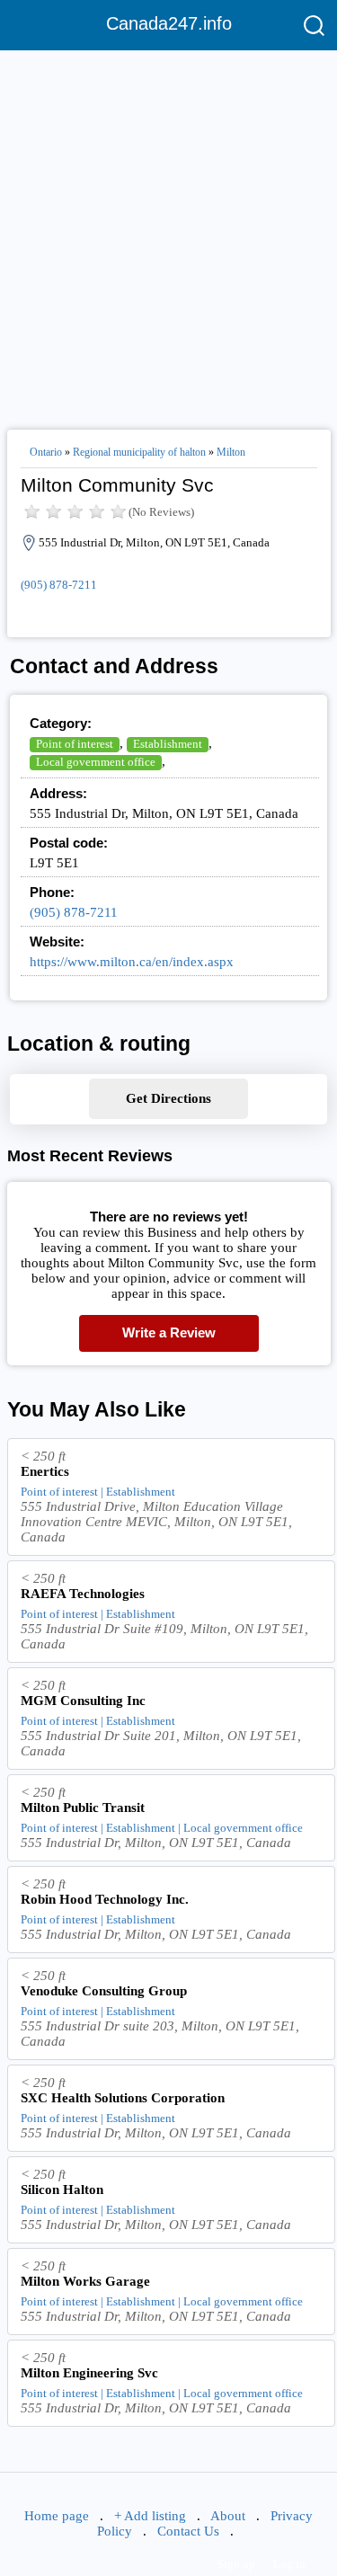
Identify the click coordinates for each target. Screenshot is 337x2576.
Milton (231, 452)
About (228, 2516)
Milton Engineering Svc (89, 2373)
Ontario (46, 452)
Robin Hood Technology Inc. (105, 1899)
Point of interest (75, 744)
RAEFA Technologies (83, 1594)
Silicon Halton (62, 2190)
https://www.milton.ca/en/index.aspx (132, 962)
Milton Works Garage (85, 2281)
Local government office (96, 762)
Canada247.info (169, 23)
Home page (57, 2516)
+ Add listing (150, 2516)
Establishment (168, 744)
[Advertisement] (168, 232)
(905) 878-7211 (59, 585)
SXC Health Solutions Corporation (123, 2098)
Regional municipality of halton (139, 452)
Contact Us (188, 2531)
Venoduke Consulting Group (104, 1991)
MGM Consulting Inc (83, 1701)
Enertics (45, 1471)
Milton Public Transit (83, 1808)
